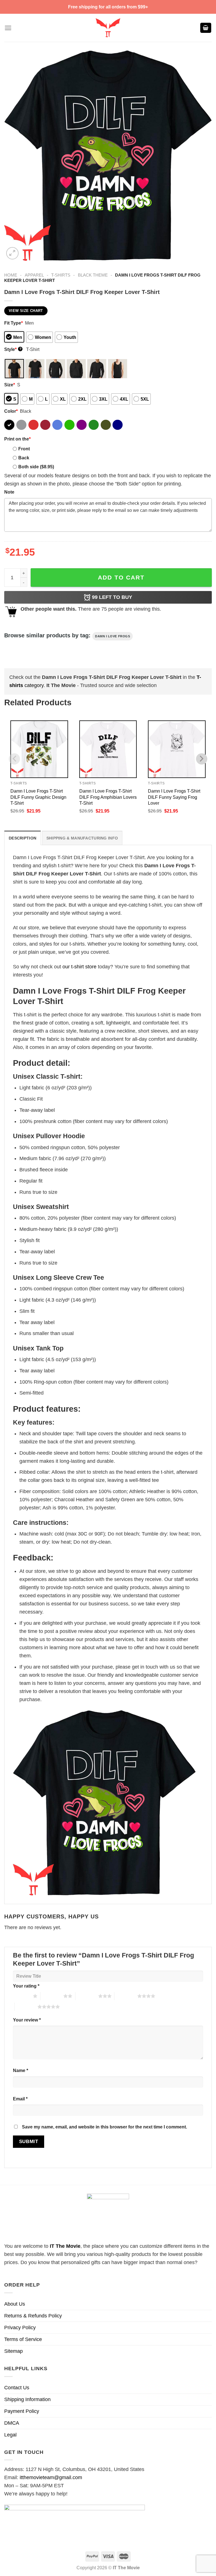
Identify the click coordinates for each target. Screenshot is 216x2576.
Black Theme (93, 275)
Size (10, 385)
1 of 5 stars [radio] (22, 1996)
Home (11, 275)
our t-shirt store (79, 967)
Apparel (34, 275)
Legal (10, 2435)
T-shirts (61, 275)
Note (9, 492)
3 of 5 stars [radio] (87, 1996)
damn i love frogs (112, 636)
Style (13, 349)
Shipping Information (27, 2399)
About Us (15, 2304)
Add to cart (121, 577)
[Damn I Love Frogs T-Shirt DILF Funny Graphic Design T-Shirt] (39, 749)
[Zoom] (12, 253)
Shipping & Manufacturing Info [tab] (82, 838)
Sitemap (13, 2351)
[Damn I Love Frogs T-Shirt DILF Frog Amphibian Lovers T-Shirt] (108, 749)
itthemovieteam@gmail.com (51, 2477)
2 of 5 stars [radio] (52, 1996)
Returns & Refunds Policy (33, 2316)
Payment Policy (22, 2411)
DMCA (12, 2423)
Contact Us (17, 2388)
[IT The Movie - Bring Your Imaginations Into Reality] (108, 28)
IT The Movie (65, 2246)
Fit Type (13, 323)
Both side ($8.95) (36, 467)
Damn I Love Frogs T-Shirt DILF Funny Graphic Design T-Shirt (38, 797)
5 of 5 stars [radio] (26, 2007)
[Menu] (8, 28)
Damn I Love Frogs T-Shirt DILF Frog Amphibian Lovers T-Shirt (108, 797)
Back (24, 458)
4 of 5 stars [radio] (126, 1996)
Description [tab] (22, 838)
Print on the (17, 439)
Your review (27, 2020)
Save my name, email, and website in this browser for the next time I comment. (104, 2127)
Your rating (26, 1986)
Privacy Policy (20, 2328)
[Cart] (206, 28)
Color (11, 411)
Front (24, 449)
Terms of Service (23, 2339)
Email (20, 2099)
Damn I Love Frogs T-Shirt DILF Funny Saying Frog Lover (174, 797)
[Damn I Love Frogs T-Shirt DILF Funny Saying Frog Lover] (177, 749)
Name (21, 2070)
